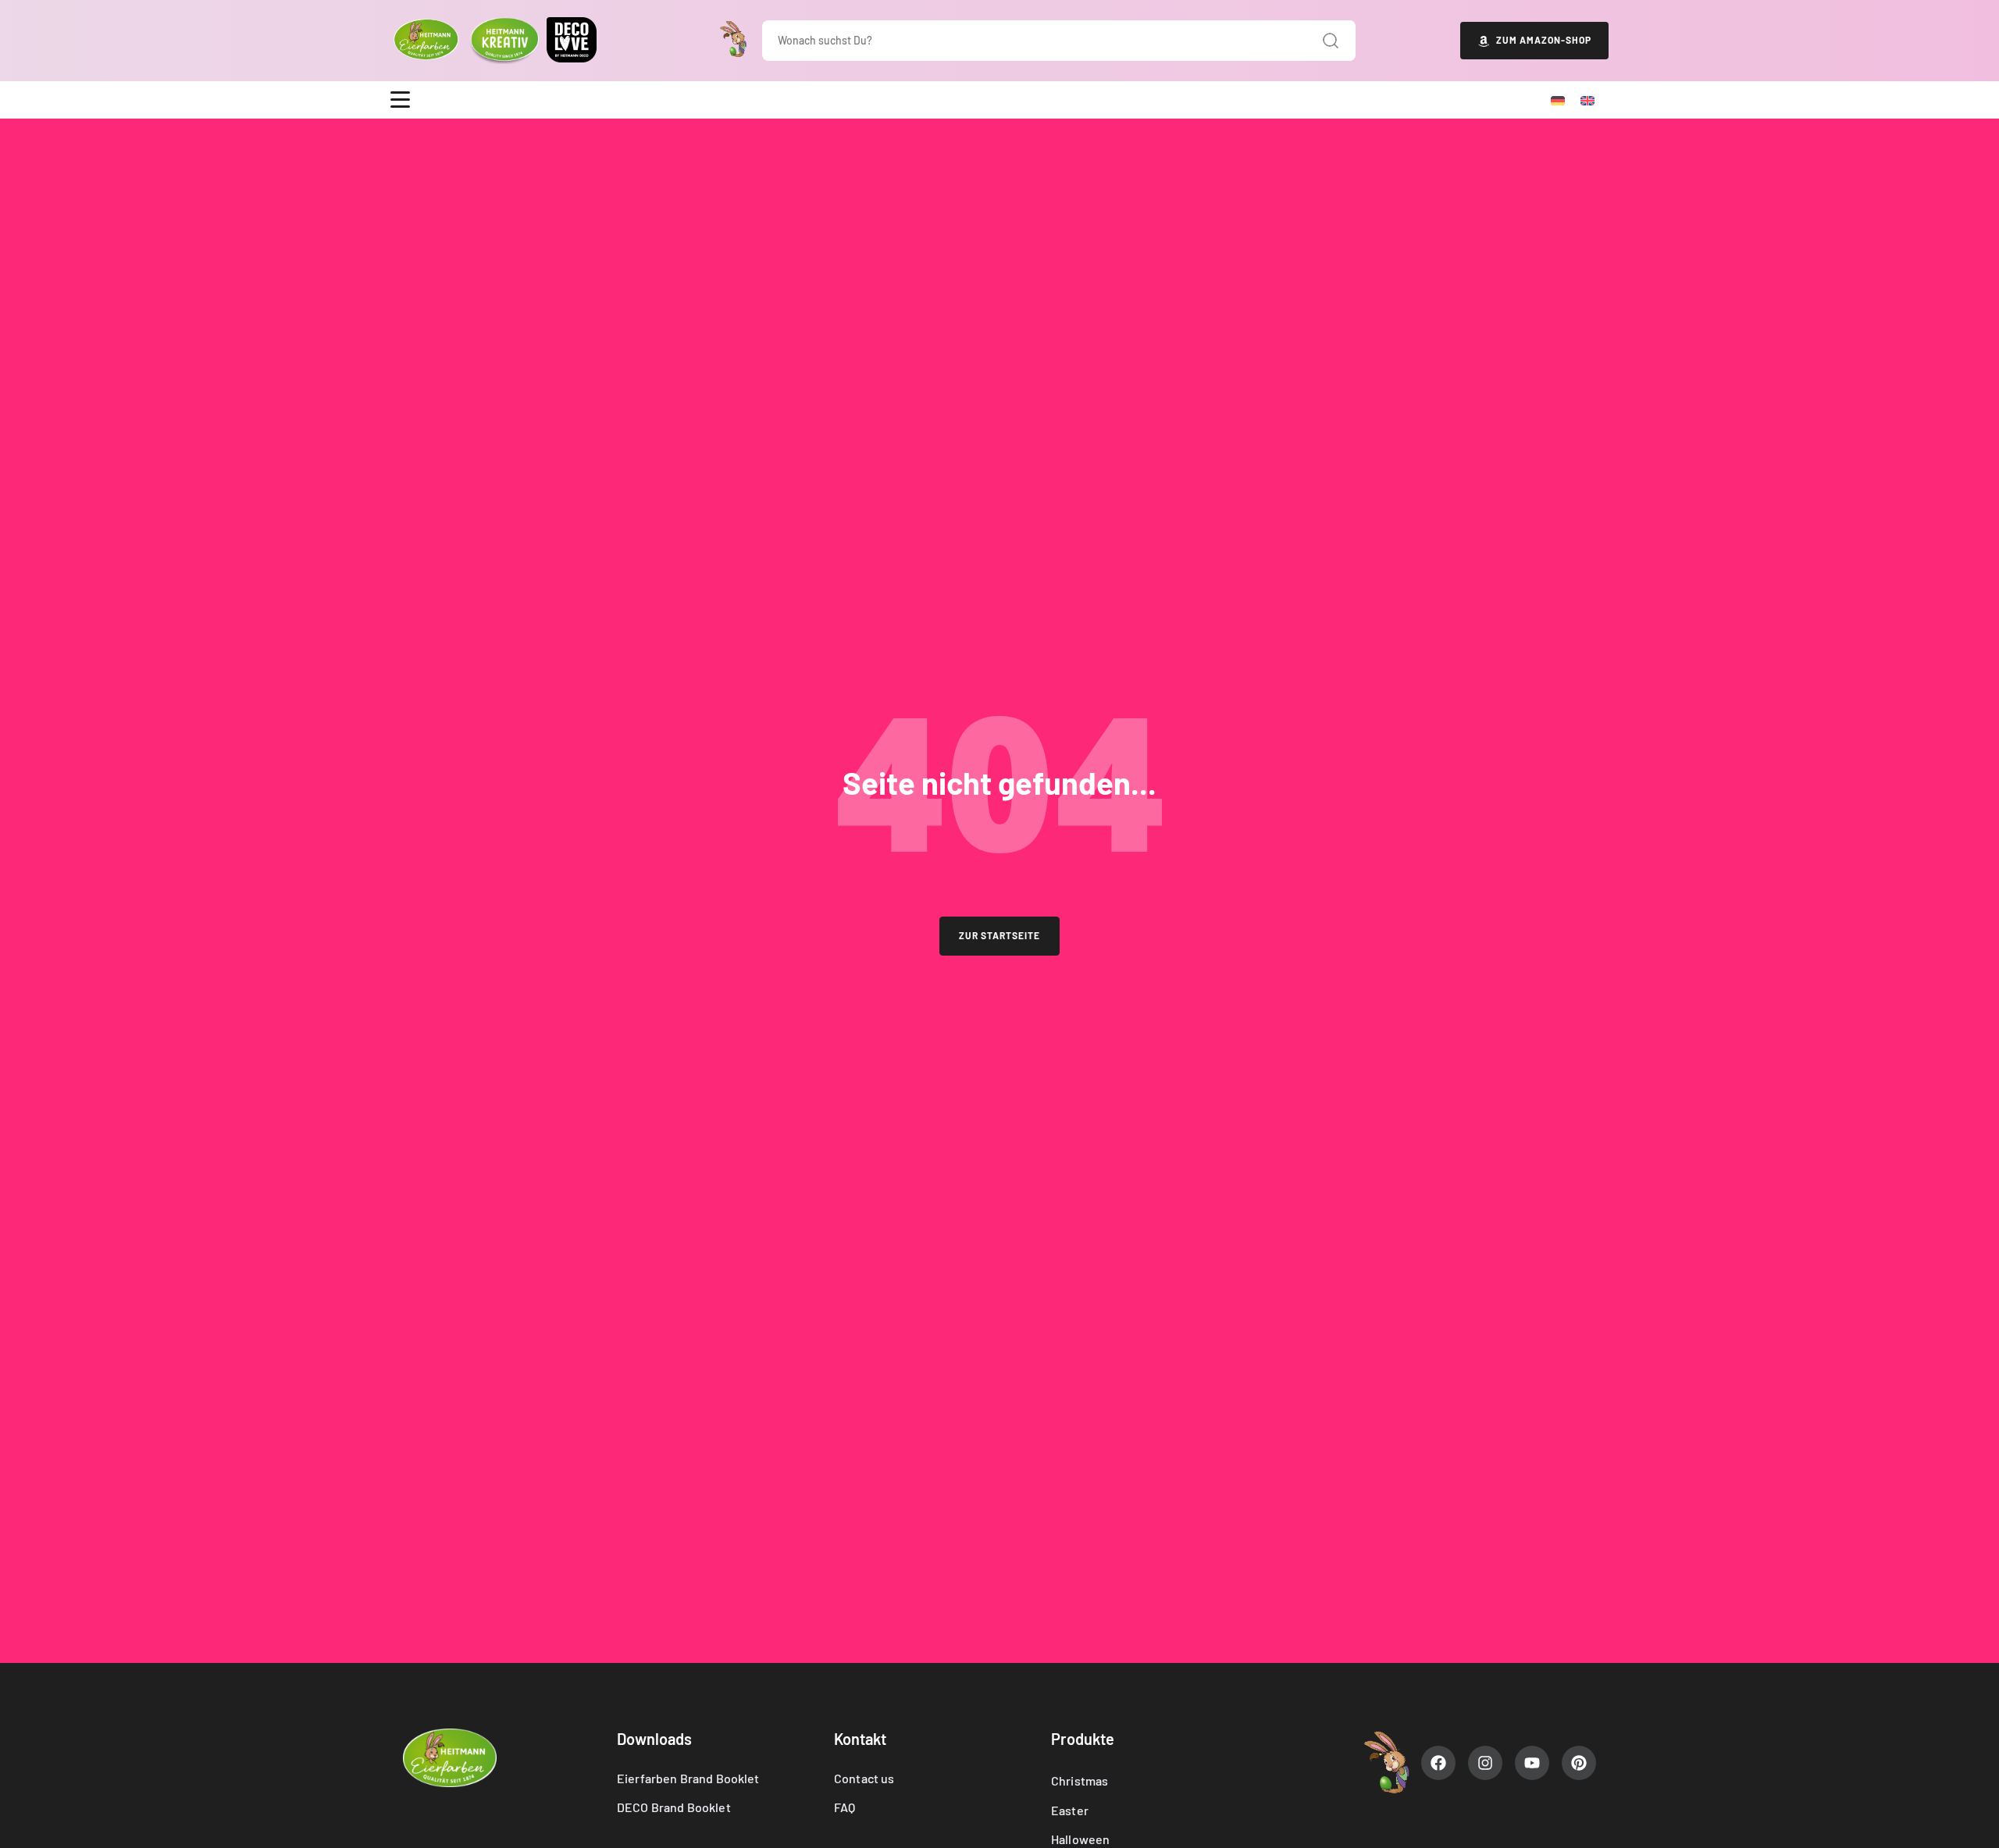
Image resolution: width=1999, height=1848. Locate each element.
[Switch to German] (1558, 100)
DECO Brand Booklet (674, 1807)
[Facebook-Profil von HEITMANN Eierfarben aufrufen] (1438, 1763)
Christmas (1080, 1780)
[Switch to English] (1587, 100)
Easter (1070, 1810)
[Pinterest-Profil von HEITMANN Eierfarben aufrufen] (1579, 1763)
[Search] (1331, 41)
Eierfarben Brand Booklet (688, 1778)
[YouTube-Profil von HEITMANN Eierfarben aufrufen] (1532, 1763)
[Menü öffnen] (400, 100)
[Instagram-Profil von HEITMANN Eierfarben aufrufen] (1485, 1763)
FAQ (844, 1807)
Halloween (1080, 1839)
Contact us (864, 1778)
